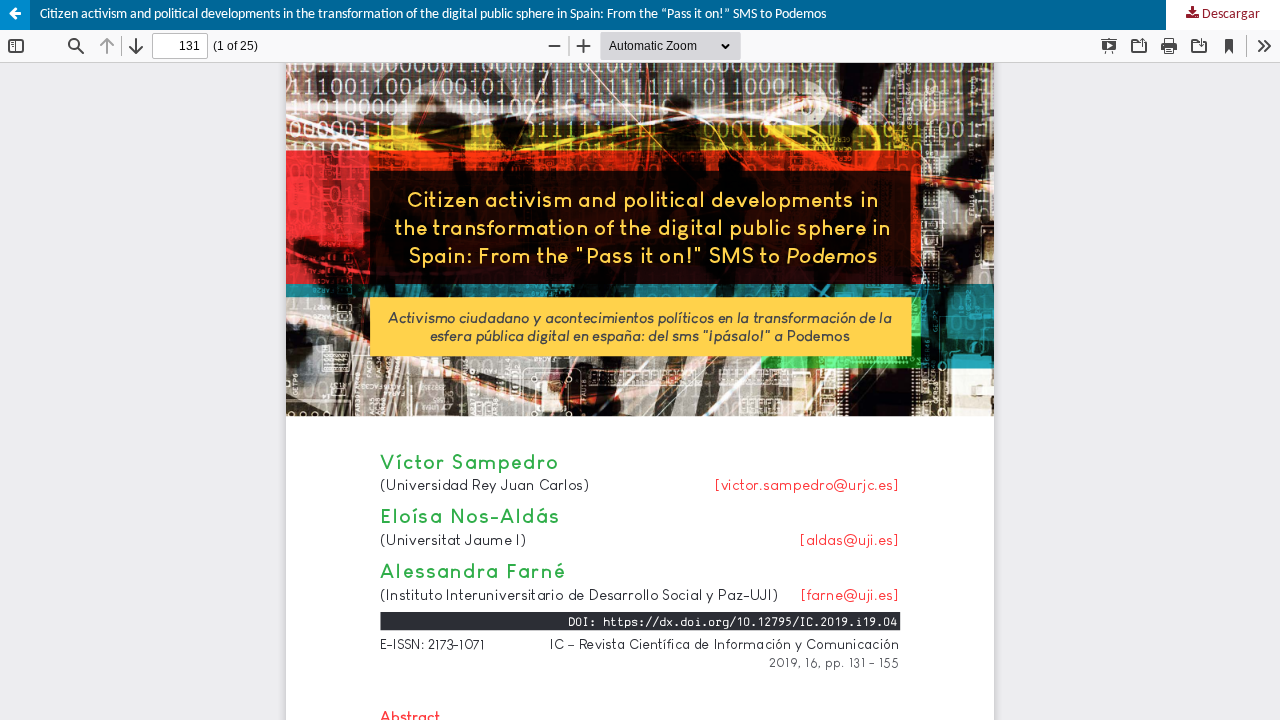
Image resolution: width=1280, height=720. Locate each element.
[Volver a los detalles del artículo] (15, 15)
